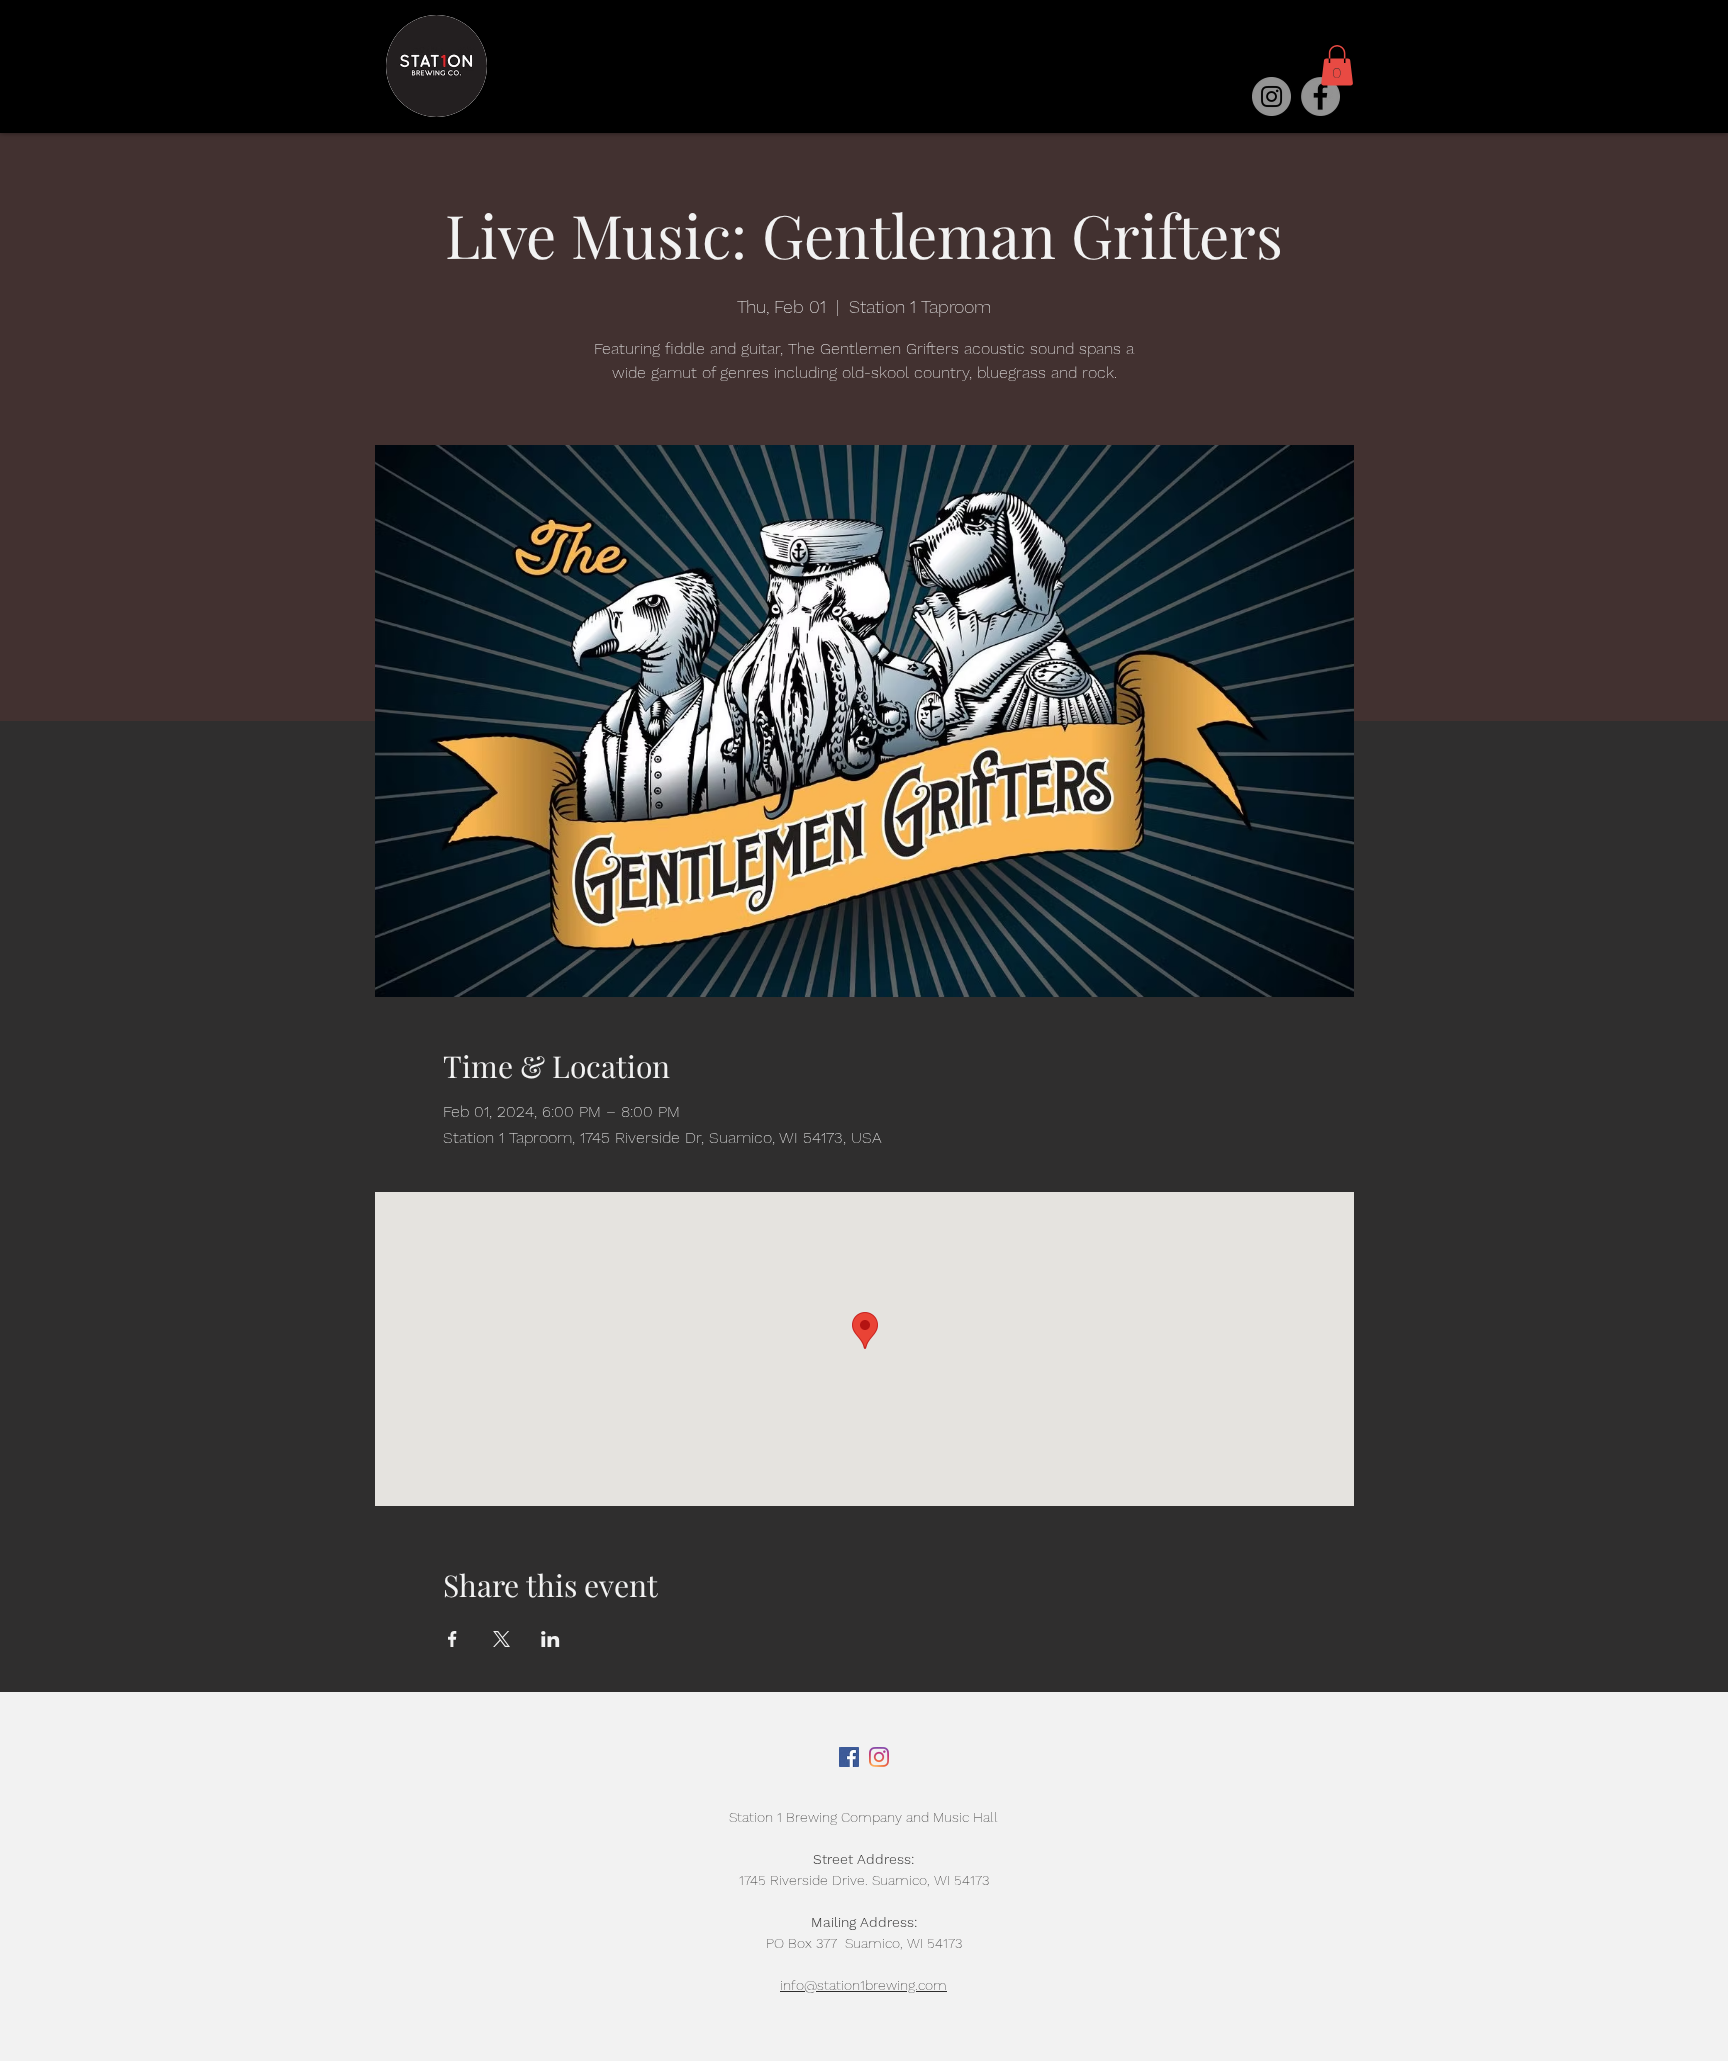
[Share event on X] (501, 1639)
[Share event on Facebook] (452, 1639)
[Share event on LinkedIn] (550, 1639)
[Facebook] (1320, 96)
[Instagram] (1271, 96)
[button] (1337, 65)
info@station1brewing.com (863, 1985)
